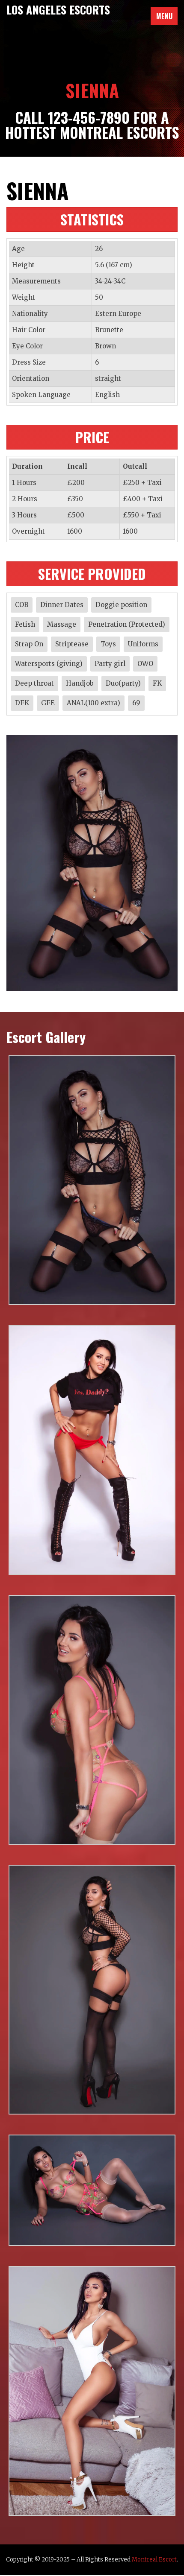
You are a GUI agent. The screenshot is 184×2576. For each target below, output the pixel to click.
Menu (164, 16)
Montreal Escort (154, 2560)
